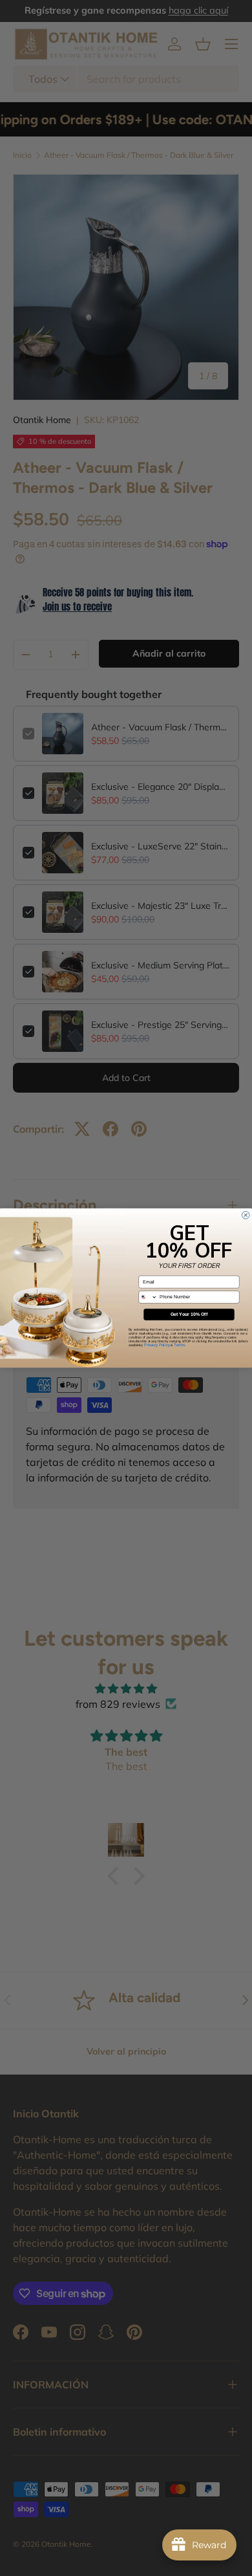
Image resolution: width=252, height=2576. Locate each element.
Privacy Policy (157, 1345)
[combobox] (148, 1297)
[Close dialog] (246, 1215)
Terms (179, 1345)
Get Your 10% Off (189, 1315)
